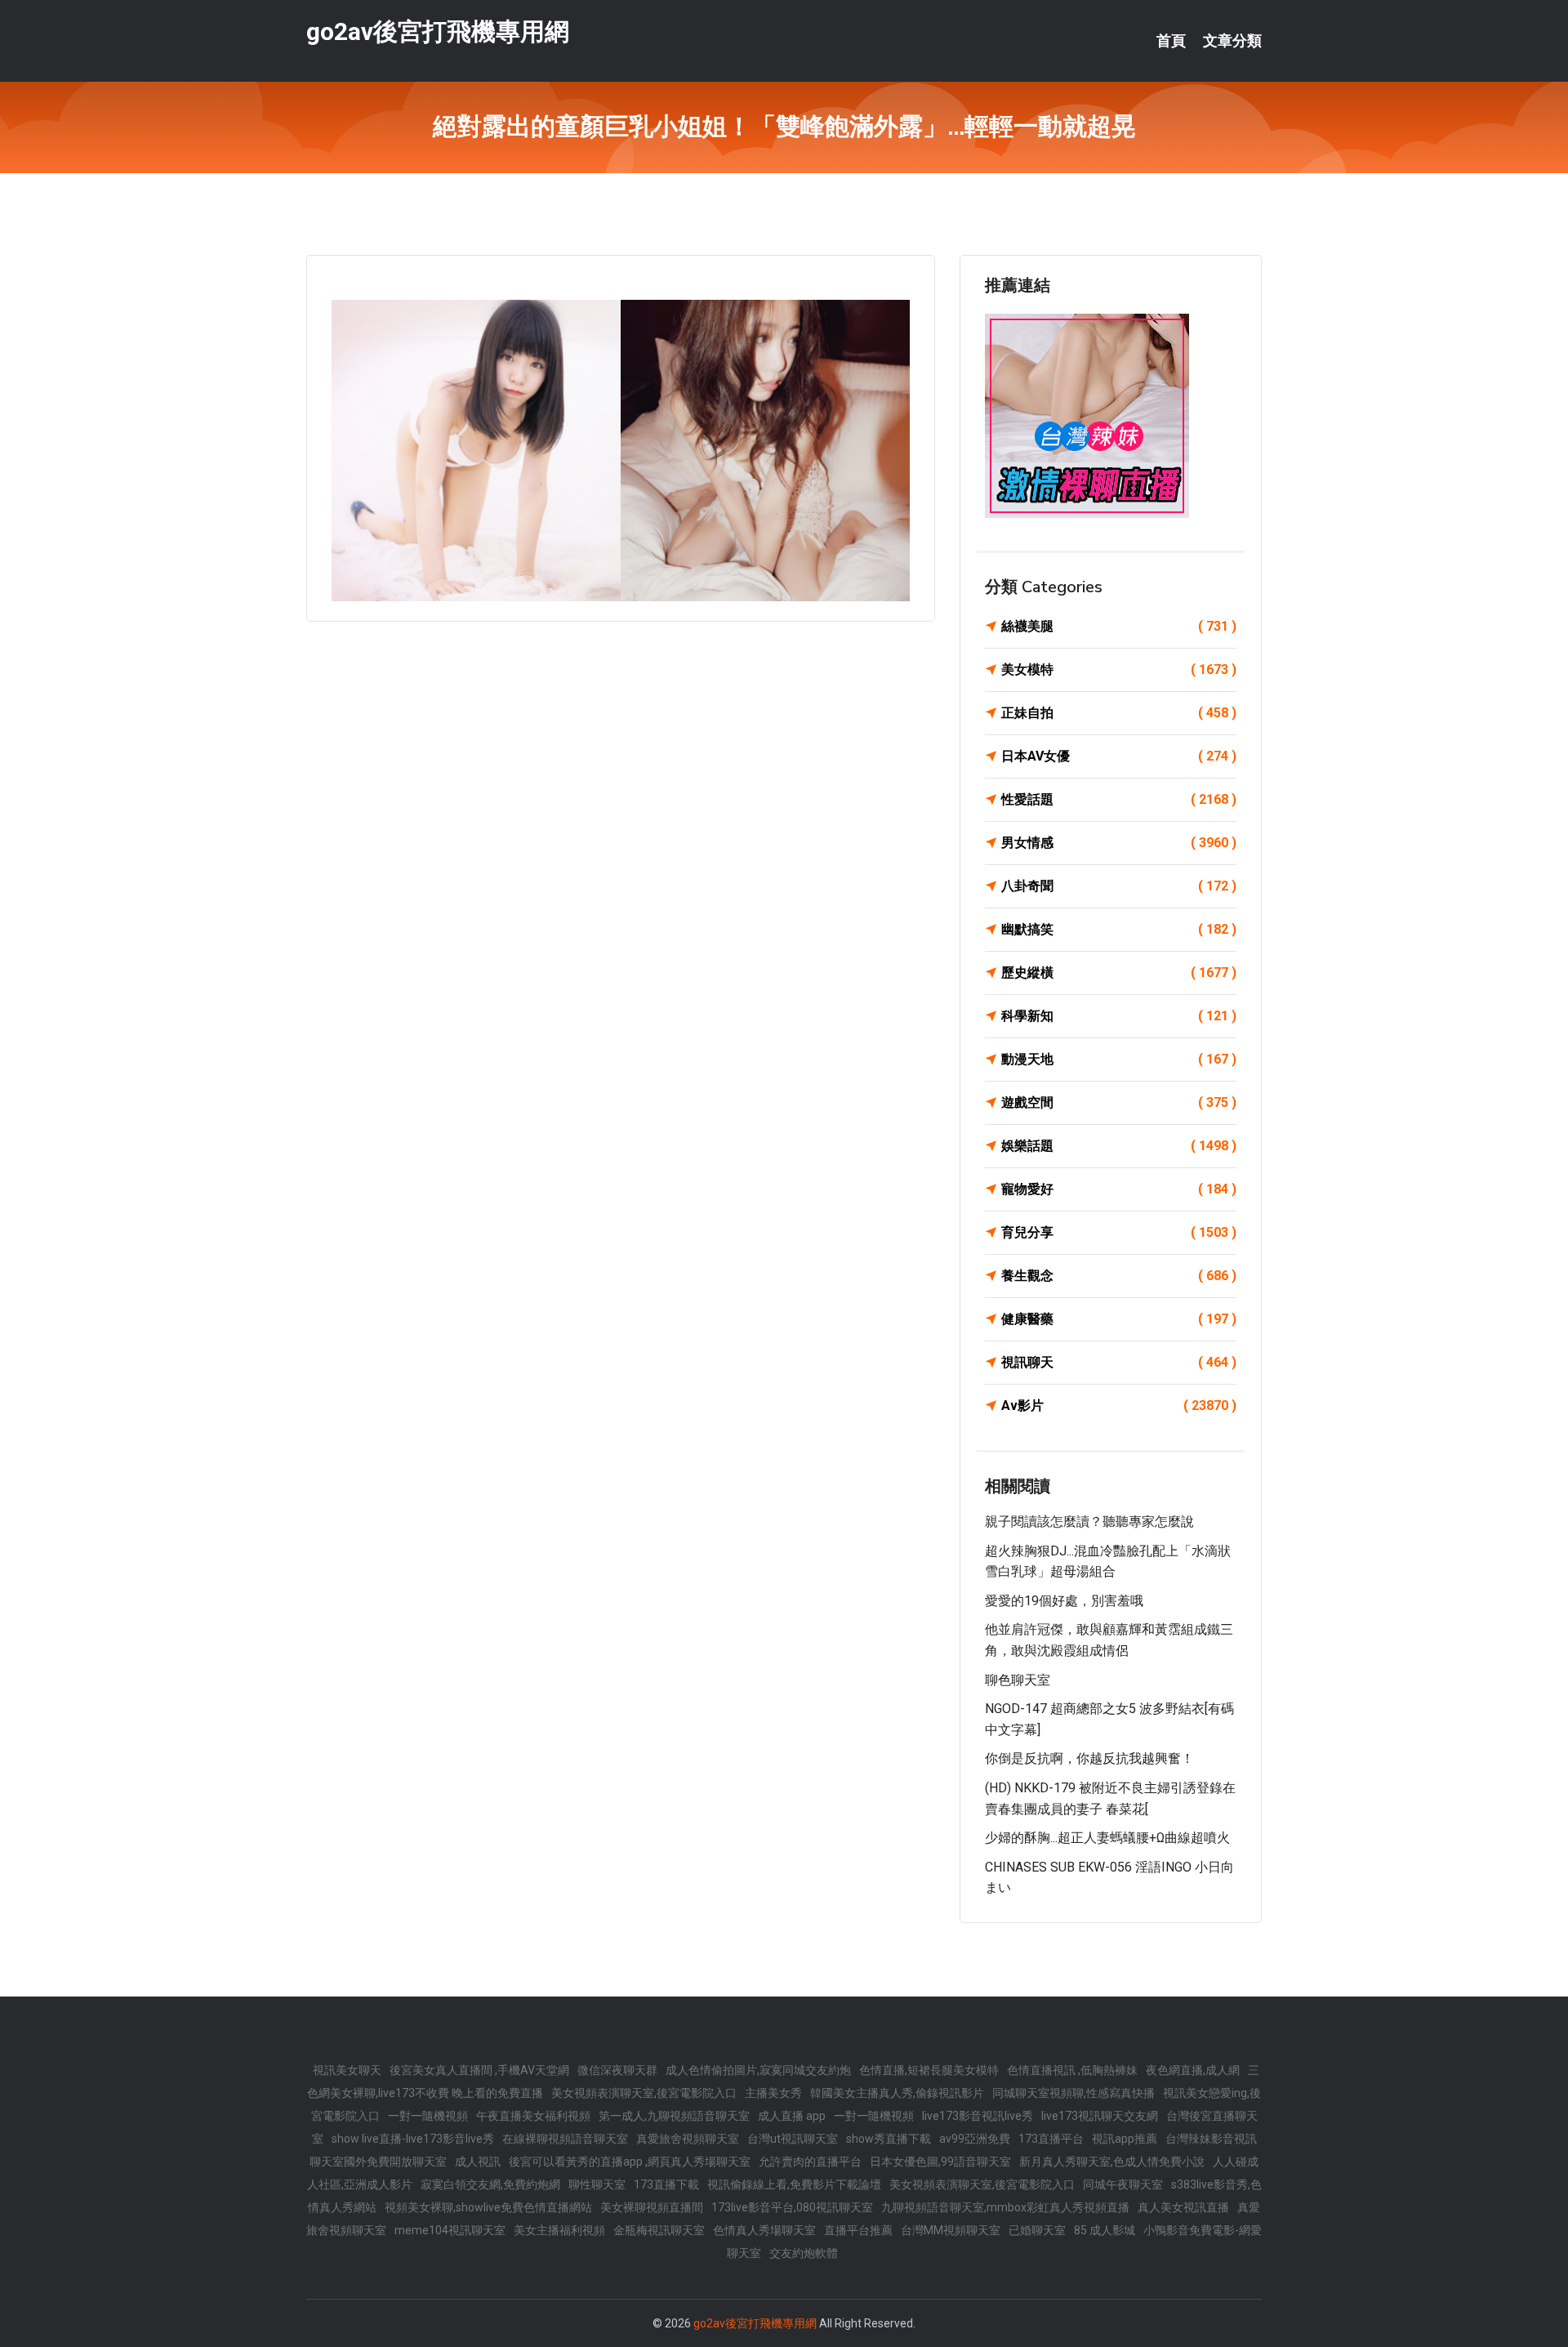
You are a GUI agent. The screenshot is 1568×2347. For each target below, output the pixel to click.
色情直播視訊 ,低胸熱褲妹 (1072, 2070)
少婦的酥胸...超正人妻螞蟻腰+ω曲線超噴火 (1107, 1838)
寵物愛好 (1119, 1189)
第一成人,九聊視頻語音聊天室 (674, 2116)
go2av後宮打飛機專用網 (438, 31)
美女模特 (1119, 669)
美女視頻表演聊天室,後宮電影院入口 (644, 2093)
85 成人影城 (1105, 2230)
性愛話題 (1119, 799)
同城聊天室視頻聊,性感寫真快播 (1074, 2093)
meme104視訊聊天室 (450, 2230)
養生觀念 (1119, 1276)
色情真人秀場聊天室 (764, 2230)
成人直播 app (792, 2116)
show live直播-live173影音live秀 (413, 2139)
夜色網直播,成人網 (1193, 2070)
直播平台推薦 (858, 2230)
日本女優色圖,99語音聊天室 (940, 2162)
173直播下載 (666, 2184)
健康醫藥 (1119, 1319)
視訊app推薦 (1125, 2139)
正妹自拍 (1119, 713)
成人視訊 (478, 2162)
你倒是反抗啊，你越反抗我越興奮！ (1089, 1758)
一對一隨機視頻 (428, 2116)
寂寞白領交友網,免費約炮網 (490, 2184)
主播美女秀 (773, 2093)
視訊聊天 (1119, 1362)
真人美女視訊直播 (1183, 2207)
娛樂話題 (1119, 1146)
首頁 (1171, 41)
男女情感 (1119, 843)
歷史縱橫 (1119, 973)
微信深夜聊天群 (617, 2070)
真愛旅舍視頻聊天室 (688, 2139)
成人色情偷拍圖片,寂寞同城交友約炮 (758, 2070)
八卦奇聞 (1119, 886)
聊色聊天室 (1018, 1680)
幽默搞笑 (1119, 929)
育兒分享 (1119, 1232)
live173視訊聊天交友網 (1100, 2116)
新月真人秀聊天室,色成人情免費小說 (1112, 2162)
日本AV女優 (1119, 756)
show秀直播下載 (889, 2139)
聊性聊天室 (597, 2184)
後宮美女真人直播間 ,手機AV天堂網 (479, 2070)
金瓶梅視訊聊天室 (659, 2230)
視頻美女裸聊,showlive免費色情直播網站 (488, 2207)
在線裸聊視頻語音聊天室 (565, 2139)
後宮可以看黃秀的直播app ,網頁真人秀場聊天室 (630, 2162)
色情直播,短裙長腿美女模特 (929, 2070)
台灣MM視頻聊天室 (951, 2230)
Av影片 (1119, 1406)
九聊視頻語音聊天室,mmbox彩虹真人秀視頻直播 (1005, 2207)
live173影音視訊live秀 (978, 2116)
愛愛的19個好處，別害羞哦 (1064, 1601)
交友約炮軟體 (804, 2253)
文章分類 (1232, 41)
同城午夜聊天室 (1123, 2184)
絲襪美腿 (1119, 626)
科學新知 (1119, 1016)
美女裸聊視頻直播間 (652, 2207)
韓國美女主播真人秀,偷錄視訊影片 (897, 2093)
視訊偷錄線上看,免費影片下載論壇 (794, 2184)
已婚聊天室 (1037, 2230)
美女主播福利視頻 (559, 2230)
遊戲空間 (1119, 1102)
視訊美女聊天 (347, 2070)
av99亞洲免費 (975, 2139)
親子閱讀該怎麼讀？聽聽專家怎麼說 (1089, 1522)
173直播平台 (1051, 2139)
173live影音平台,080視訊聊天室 (792, 2207)
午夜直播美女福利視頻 (533, 2116)
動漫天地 (1119, 1059)
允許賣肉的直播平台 (810, 2162)
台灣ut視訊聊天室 (793, 2139)
